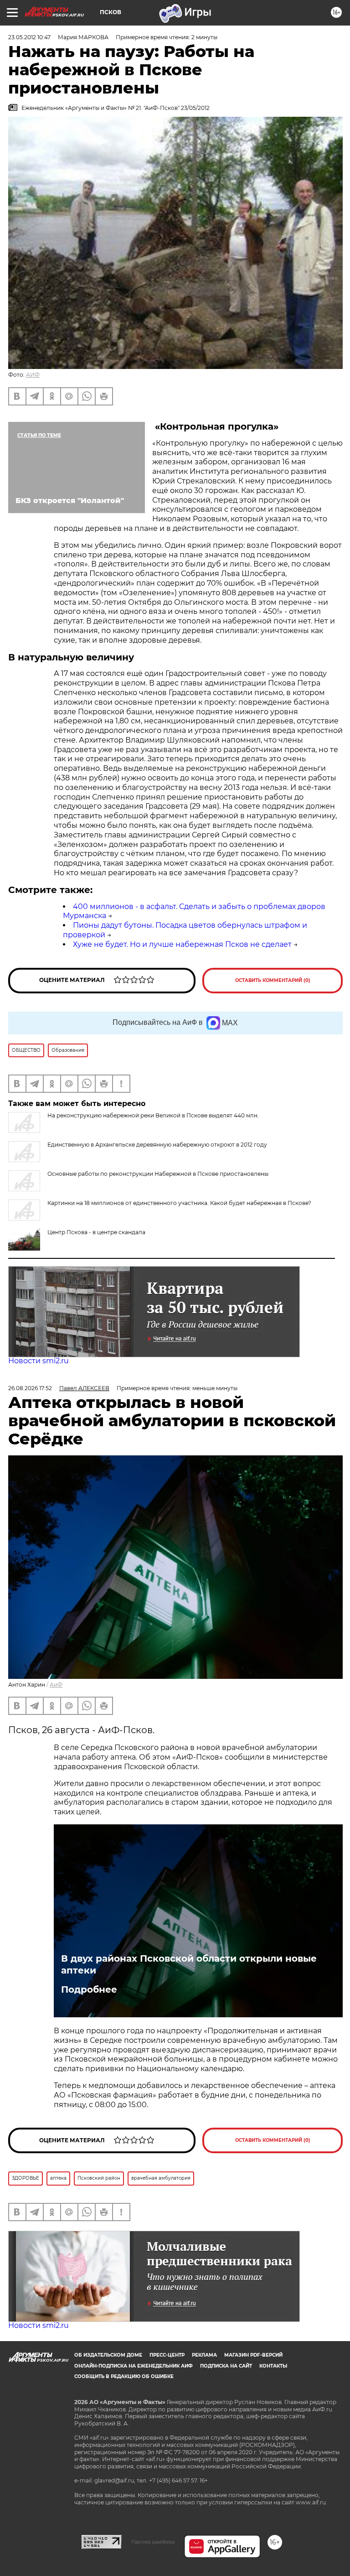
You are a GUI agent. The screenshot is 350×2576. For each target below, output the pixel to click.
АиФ (56, 1685)
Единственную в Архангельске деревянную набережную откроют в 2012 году (157, 1145)
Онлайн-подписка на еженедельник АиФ (134, 2366)
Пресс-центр (167, 2355)
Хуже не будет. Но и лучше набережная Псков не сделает (182, 944)
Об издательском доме (108, 2355)
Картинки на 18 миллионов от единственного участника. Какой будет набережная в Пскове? (179, 1203)
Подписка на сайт (226, 2366)
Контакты (273, 2366)
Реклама (204, 2355)
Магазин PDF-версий (253, 2355)
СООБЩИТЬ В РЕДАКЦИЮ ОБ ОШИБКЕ (124, 2376)
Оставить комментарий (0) (273, 980)
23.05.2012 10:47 (29, 37)
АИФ (33, 375)
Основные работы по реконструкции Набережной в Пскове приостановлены (158, 1174)
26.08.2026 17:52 (30, 1388)
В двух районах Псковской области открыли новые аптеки (189, 1964)
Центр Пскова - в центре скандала (96, 1232)
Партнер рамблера (153, 2542)
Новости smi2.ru (39, 1361)
